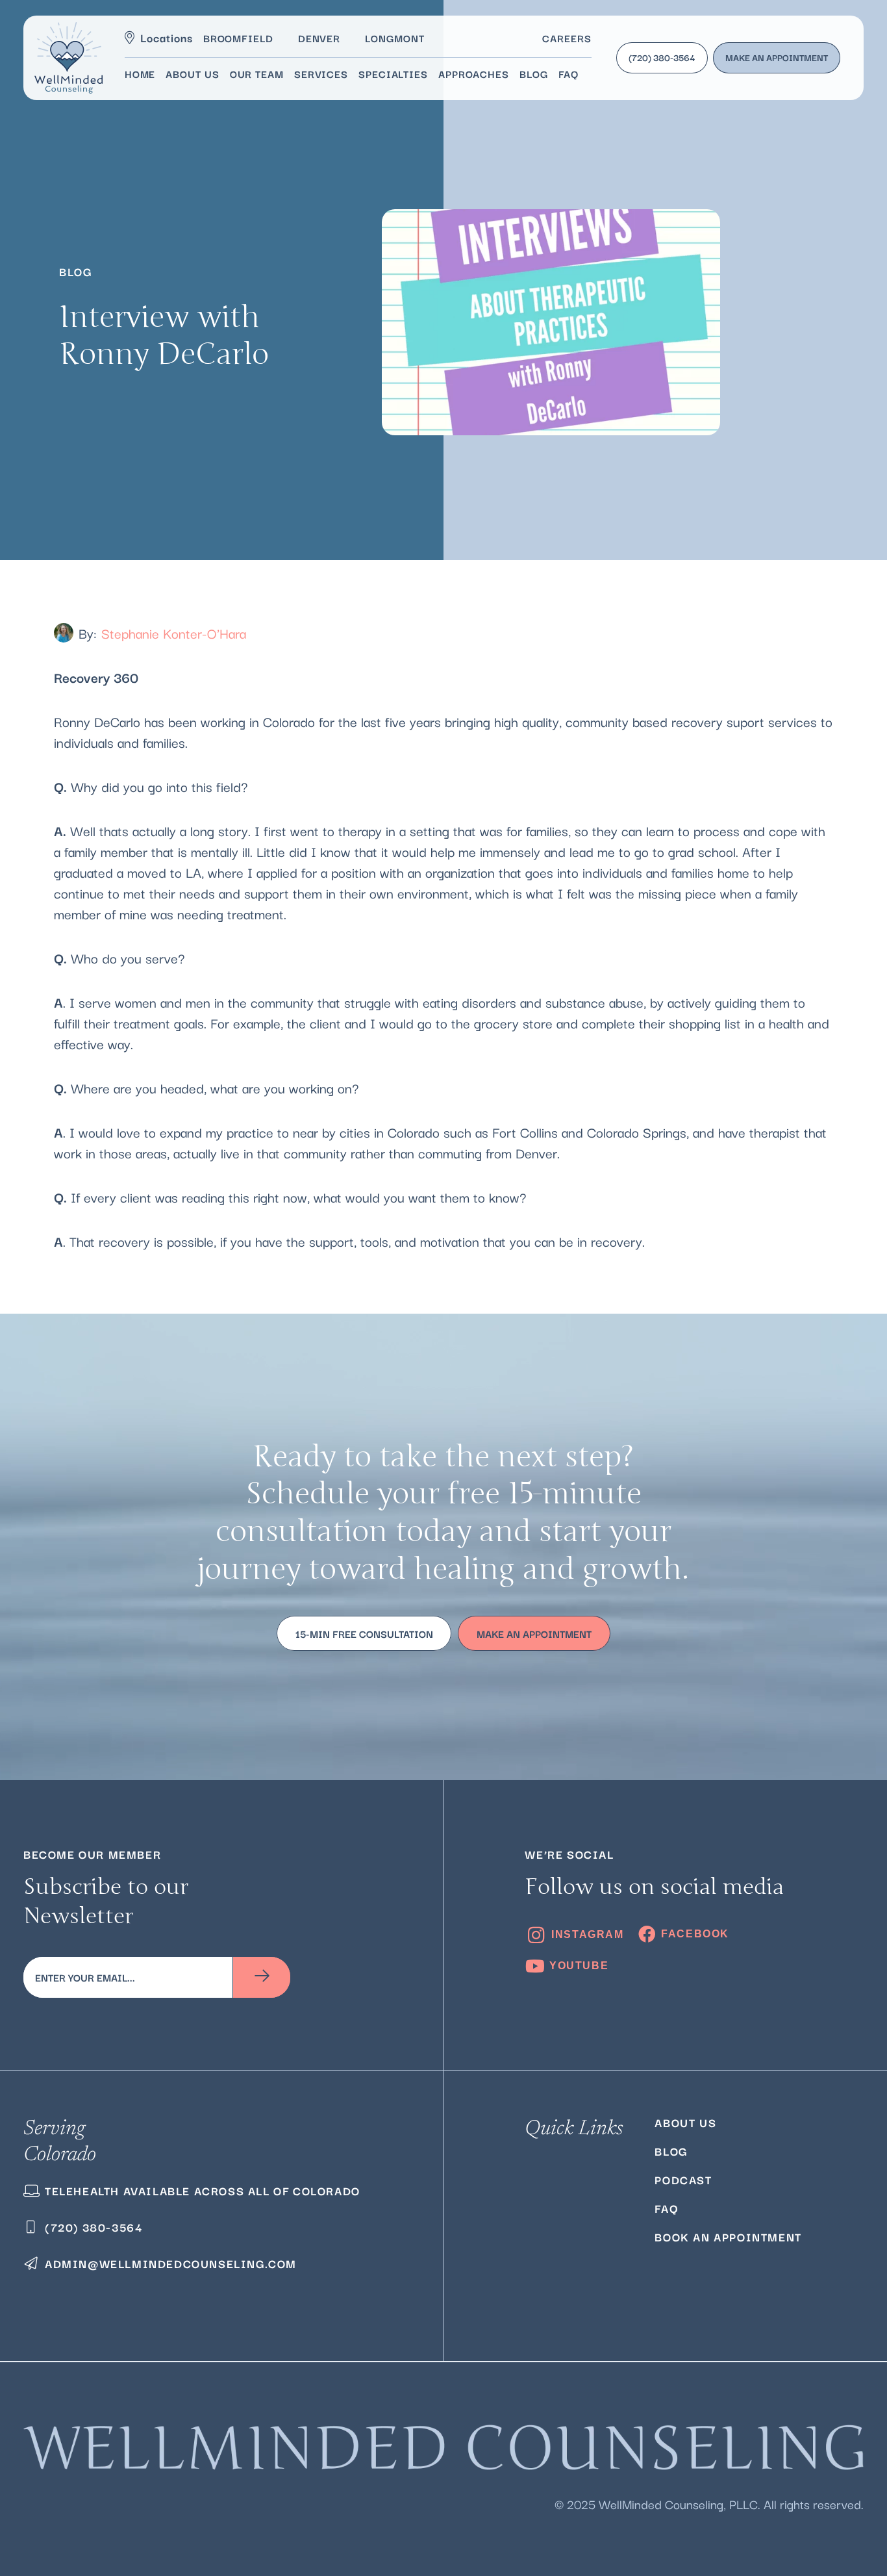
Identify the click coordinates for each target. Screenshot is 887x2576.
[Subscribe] (262, 1977)
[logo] (69, 58)
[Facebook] (683, 1934)
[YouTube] (567, 1966)
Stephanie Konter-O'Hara (174, 633)
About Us (685, 2122)
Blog (671, 2151)
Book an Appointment (728, 2237)
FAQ (666, 2208)
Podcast (683, 2179)
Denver (319, 38)
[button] (585, 73)
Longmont (394, 38)
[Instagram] (574, 1935)
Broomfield (238, 38)
